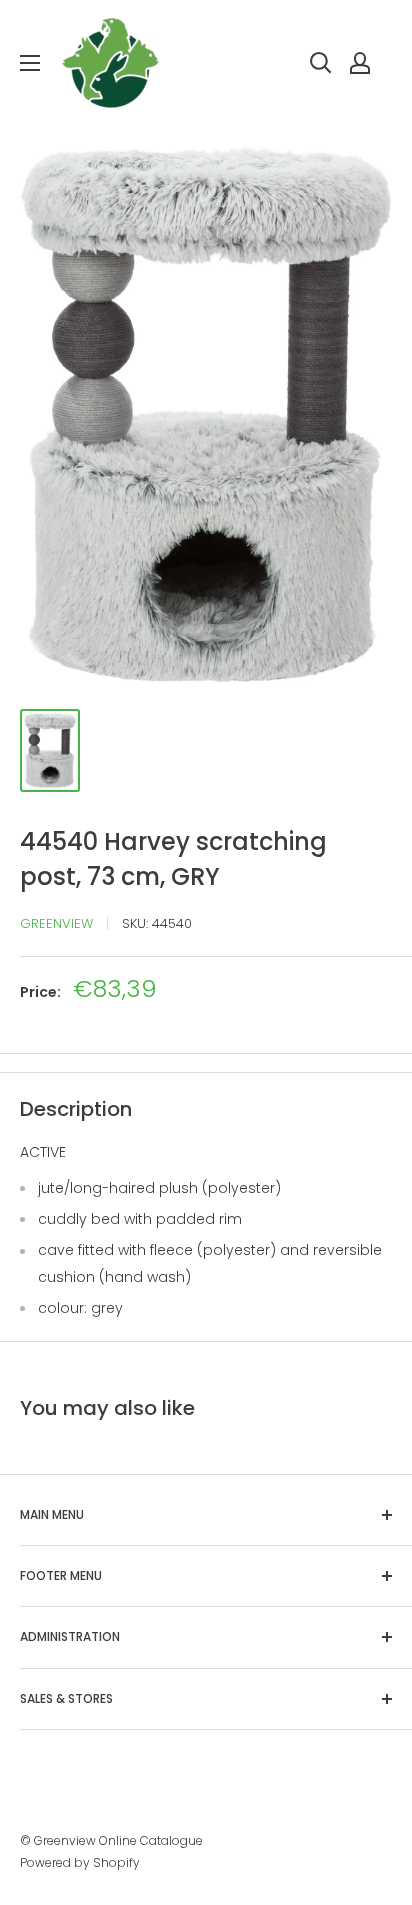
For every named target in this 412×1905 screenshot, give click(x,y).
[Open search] (321, 63)
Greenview (56, 923)
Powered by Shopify (80, 1862)
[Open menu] (30, 63)
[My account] (360, 63)
